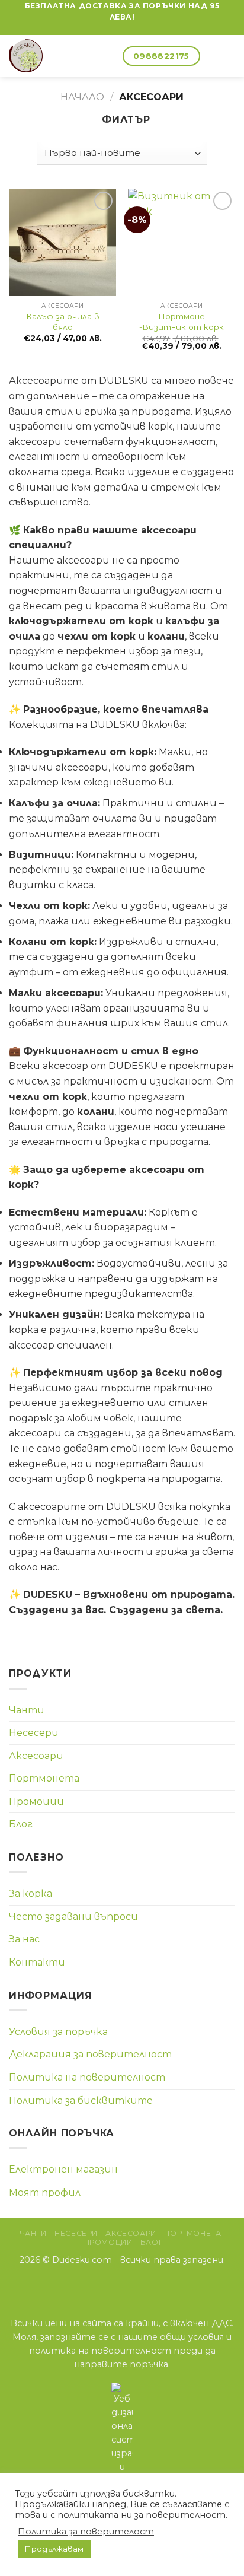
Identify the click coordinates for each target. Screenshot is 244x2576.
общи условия (192, 2337)
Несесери (34, 1733)
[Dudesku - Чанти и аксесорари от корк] (47, 56)
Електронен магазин (63, 2169)
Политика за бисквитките (81, 2100)
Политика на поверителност (87, 2077)
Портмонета (44, 1778)
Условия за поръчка (58, 2032)
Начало (82, 97)
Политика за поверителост (86, 2532)
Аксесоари (36, 1756)
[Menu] (228, 56)
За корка (30, 1893)
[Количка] (108, 56)
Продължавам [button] (54, 2549)
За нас (24, 1939)
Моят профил (45, 2192)
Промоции (36, 1801)
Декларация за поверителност (90, 2054)
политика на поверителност (100, 2351)
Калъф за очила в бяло (63, 322)
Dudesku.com (82, 2260)
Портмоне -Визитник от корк (182, 322)
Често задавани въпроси (73, 1917)
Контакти (37, 1962)
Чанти (27, 1710)
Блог (21, 1824)
